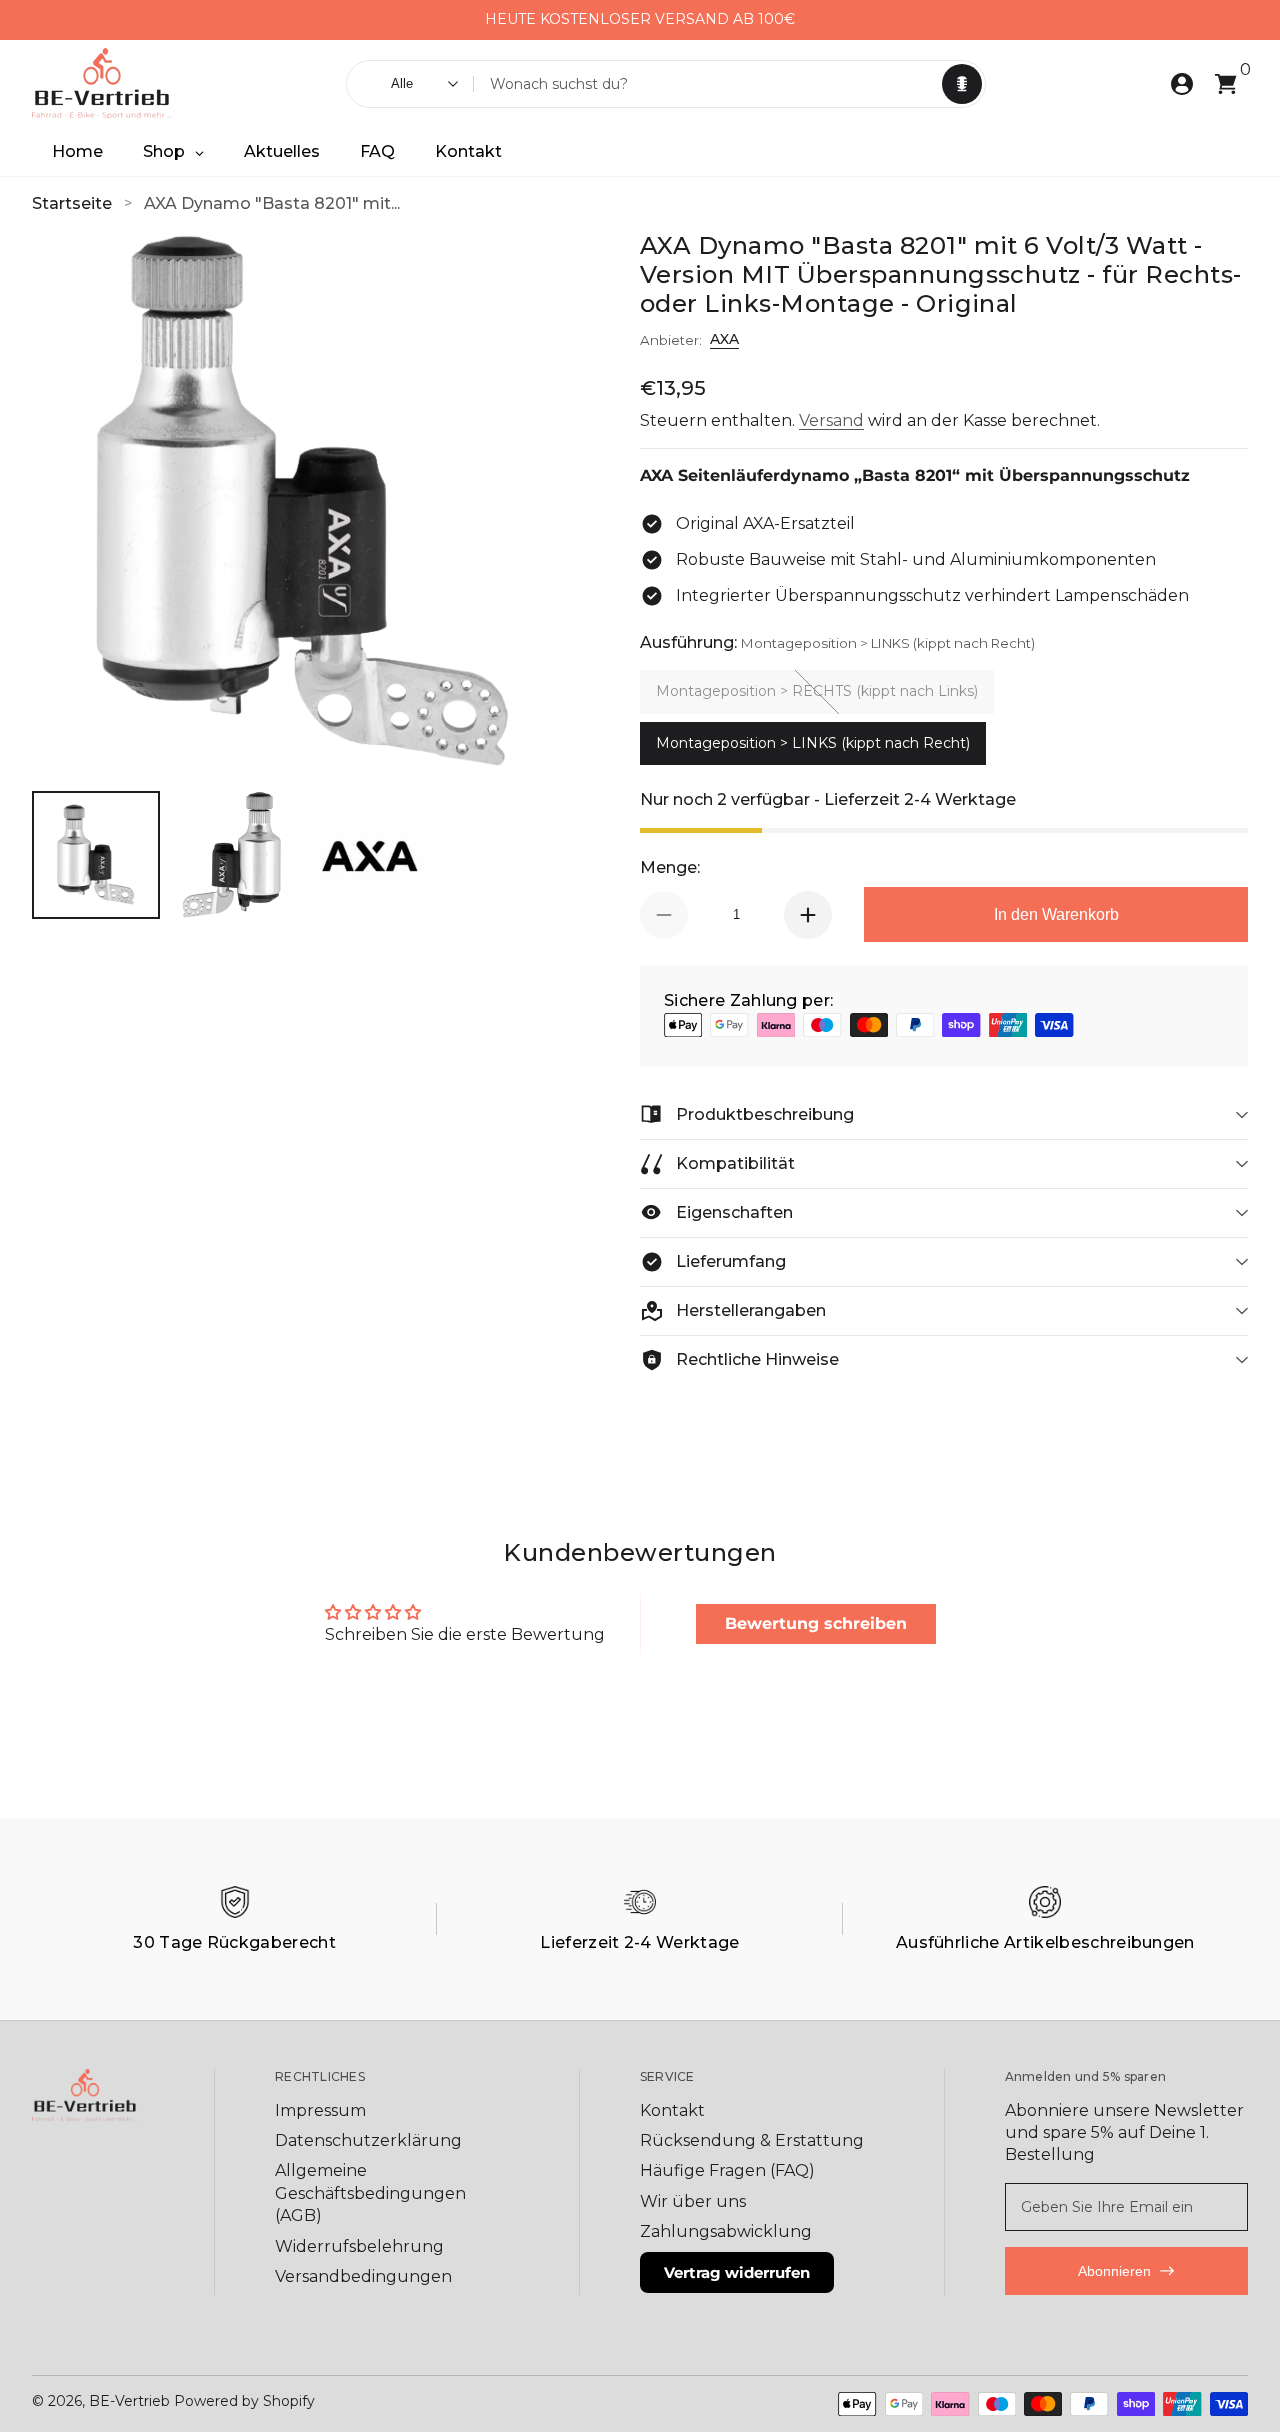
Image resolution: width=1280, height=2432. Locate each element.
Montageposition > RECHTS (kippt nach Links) (817, 691)
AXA (724, 339)
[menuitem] (388, 2111)
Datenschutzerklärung (368, 2140)
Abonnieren (1114, 2271)
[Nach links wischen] (469, 20)
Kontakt (672, 2110)
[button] (962, 84)
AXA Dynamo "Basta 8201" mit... (272, 203)
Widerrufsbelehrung (359, 2246)
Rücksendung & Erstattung (752, 2140)
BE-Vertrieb (129, 2401)
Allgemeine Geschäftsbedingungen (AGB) (370, 2193)
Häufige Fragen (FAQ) (727, 2170)
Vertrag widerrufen (737, 2272)
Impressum (320, 2110)
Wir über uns (693, 2201)
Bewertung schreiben (816, 1623)
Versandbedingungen (363, 2276)
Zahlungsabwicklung (726, 2231)
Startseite (72, 203)
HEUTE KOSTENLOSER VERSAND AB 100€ (640, 19)
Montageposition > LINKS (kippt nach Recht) (813, 743)
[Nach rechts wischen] (811, 20)
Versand (831, 420)
